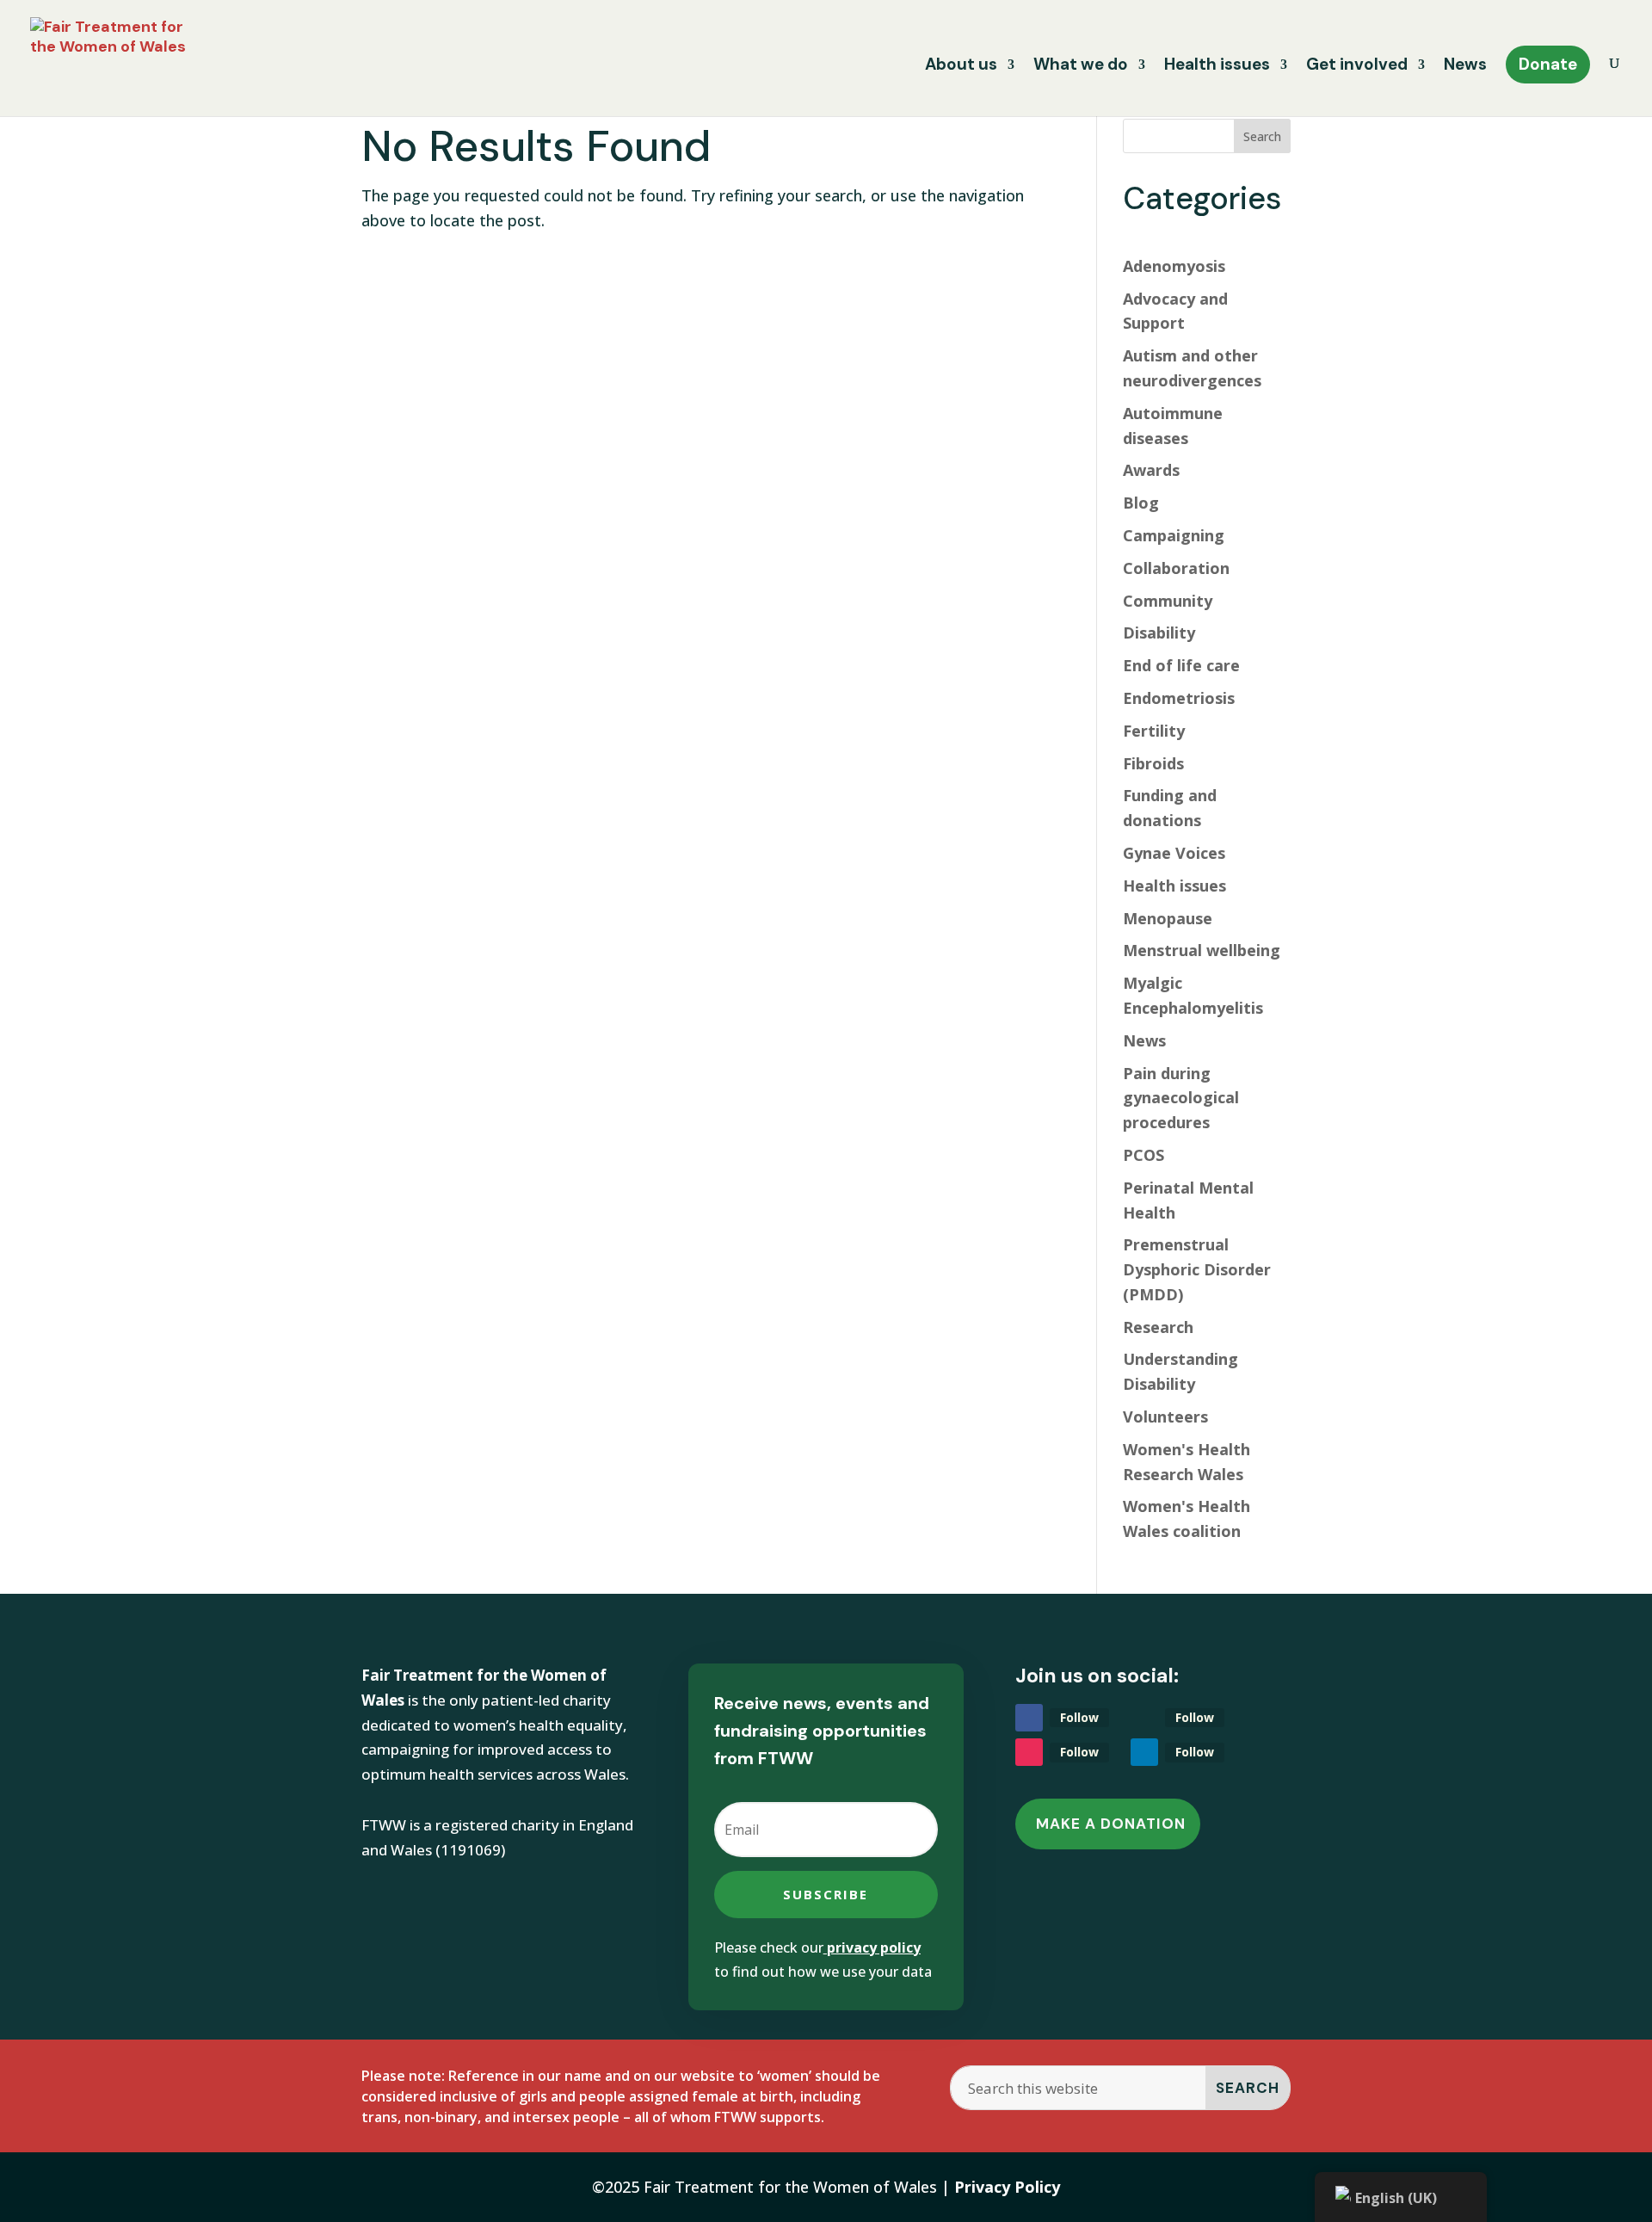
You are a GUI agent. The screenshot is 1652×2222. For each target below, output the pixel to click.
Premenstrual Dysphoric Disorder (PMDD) (1197, 1269)
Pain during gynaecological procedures (1181, 1098)
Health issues (1217, 67)
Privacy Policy (1007, 2187)
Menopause (1168, 918)
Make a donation (1111, 1824)
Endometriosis (1179, 698)
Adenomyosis (1174, 266)
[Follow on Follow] (1029, 1718)
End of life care (1181, 665)
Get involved (1357, 67)
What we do (1081, 67)
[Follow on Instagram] (1029, 1752)
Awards (1151, 470)
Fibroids (1153, 763)
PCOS (1143, 1155)
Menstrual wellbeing (1202, 950)
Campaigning (1174, 535)
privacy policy (874, 1947)
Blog (1141, 503)
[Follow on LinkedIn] (1144, 1752)
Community (1168, 601)
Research (1158, 1327)
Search (1262, 136)
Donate (1548, 64)
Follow (1079, 1717)
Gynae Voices (1174, 853)
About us (961, 67)
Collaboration (1176, 568)
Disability (1159, 633)
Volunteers (1165, 1417)
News (1465, 67)
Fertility (1154, 731)
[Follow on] (1144, 1718)
